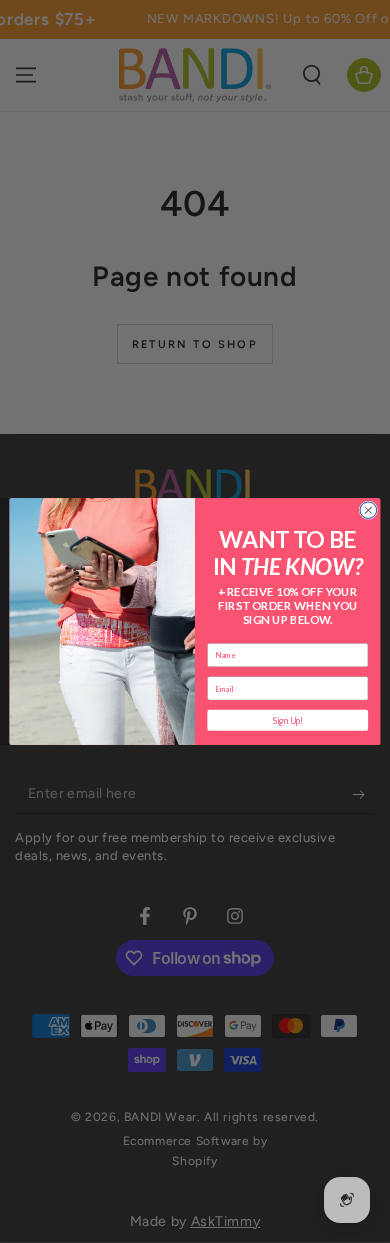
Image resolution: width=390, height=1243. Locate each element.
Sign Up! (288, 720)
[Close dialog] (368, 510)
